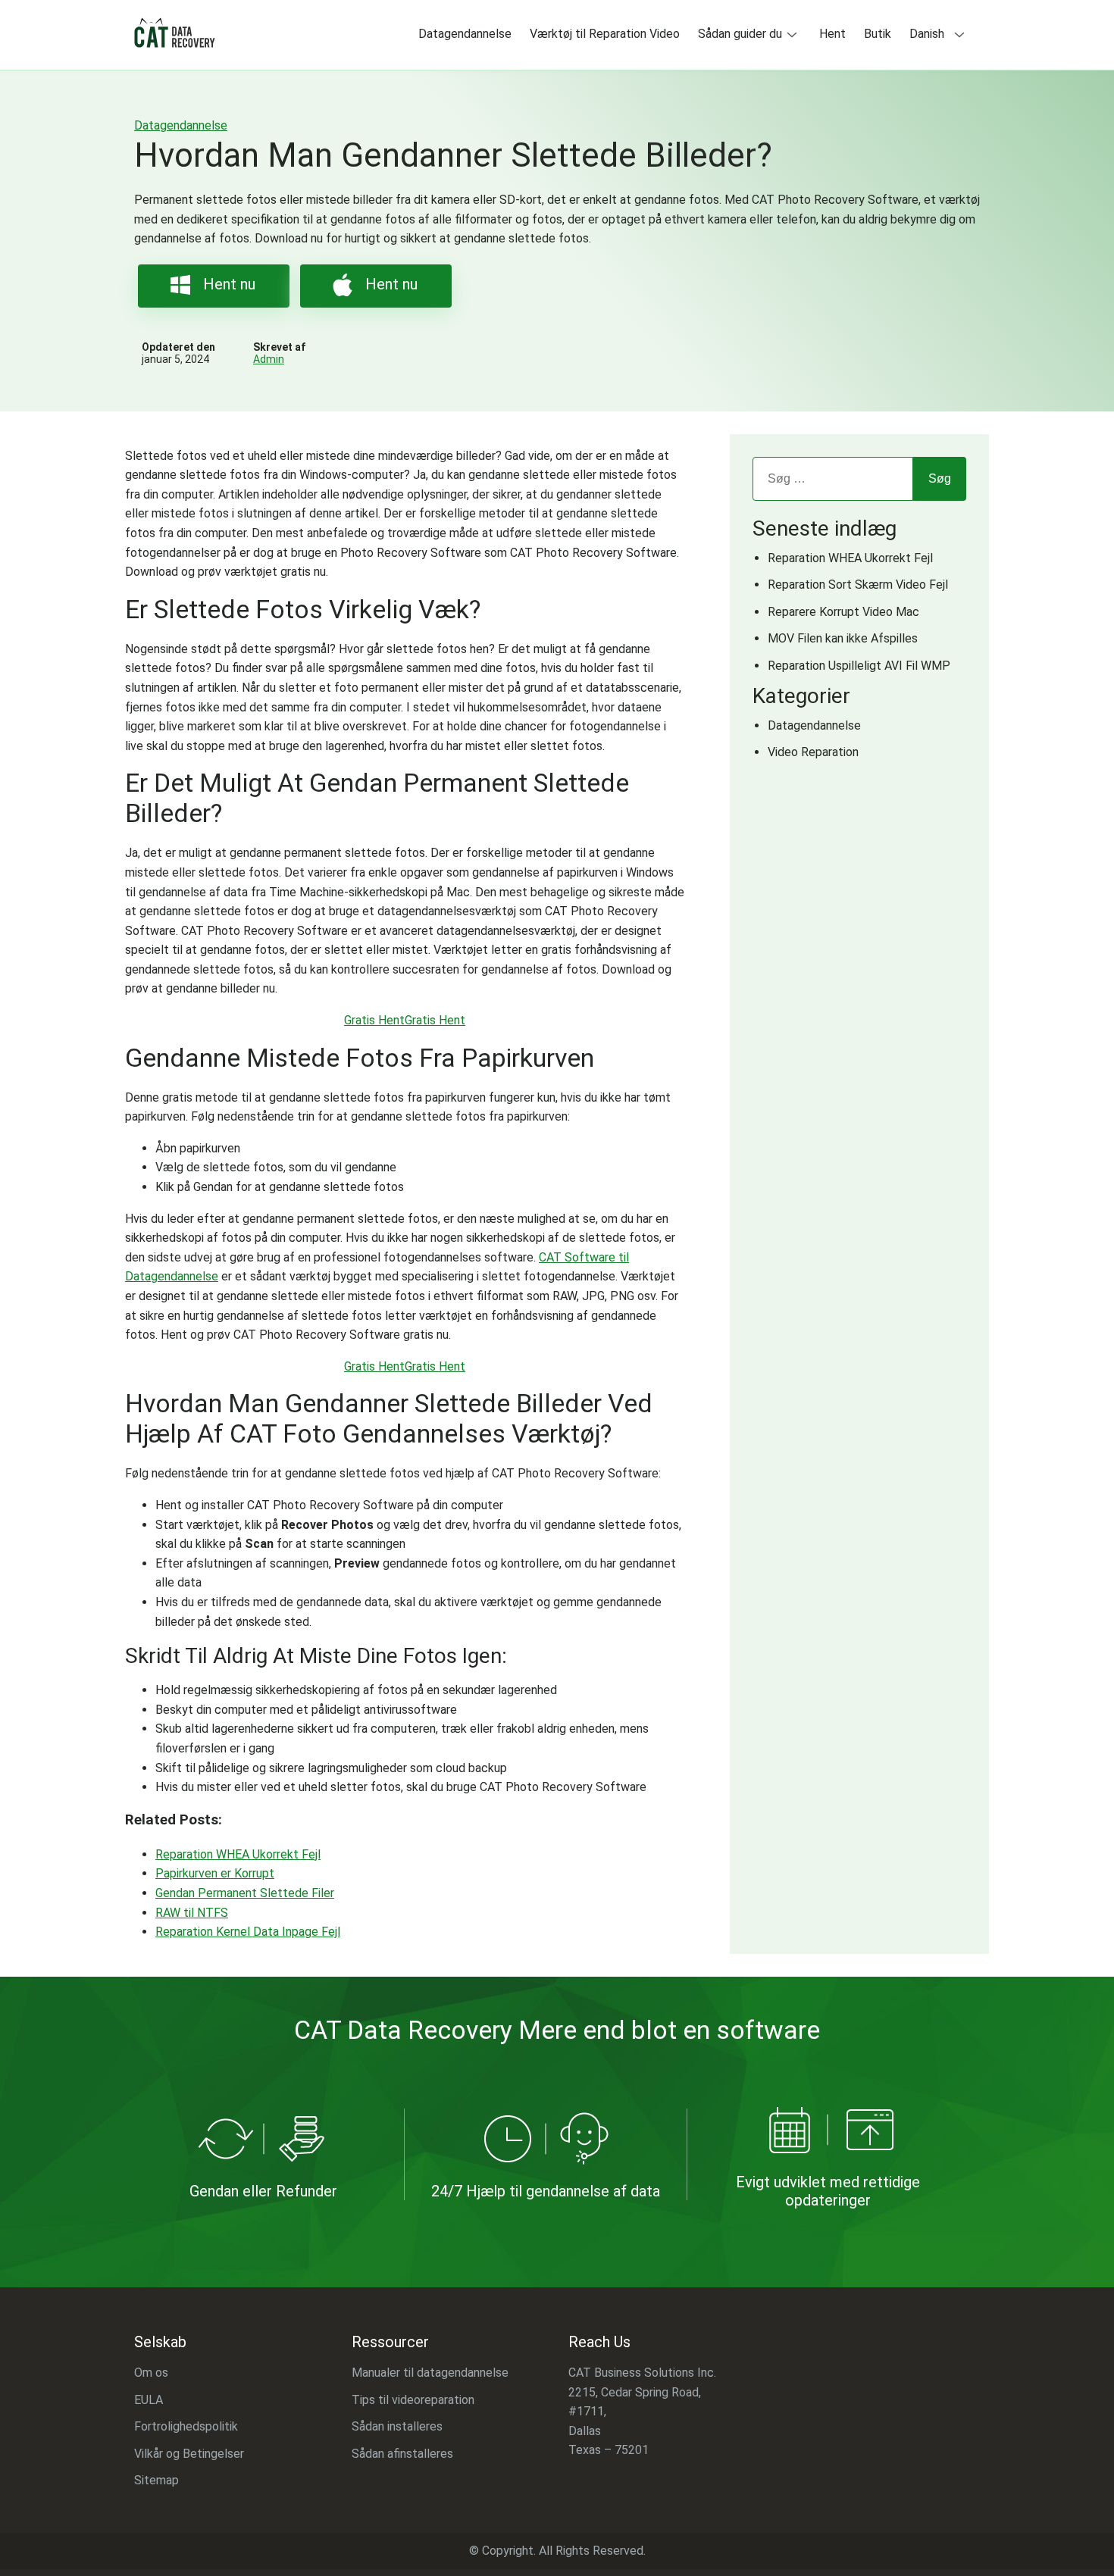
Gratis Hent (374, 1020)
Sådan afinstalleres (402, 2453)
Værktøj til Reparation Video (605, 34)
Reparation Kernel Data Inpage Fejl (248, 1932)
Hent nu (229, 284)
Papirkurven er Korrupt (215, 1873)
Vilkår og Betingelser (189, 2453)
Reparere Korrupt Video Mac (843, 612)
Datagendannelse (465, 34)
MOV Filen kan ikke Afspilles (843, 638)
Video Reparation (813, 752)
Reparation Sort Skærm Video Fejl (858, 585)
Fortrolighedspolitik (186, 2426)
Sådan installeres (397, 2426)
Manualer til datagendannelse (430, 2373)
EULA (149, 2399)
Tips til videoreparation (413, 2399)
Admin (269, 359)
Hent (832, 34)
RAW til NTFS (192, 1913)
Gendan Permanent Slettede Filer (245, 1893)
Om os (151, 2373)
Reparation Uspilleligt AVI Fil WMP (859, 666)
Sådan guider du (740, 34)
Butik (878, 34)
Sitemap (156, 2480)
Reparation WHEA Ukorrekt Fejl (238, 1854)
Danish (927, 34)
